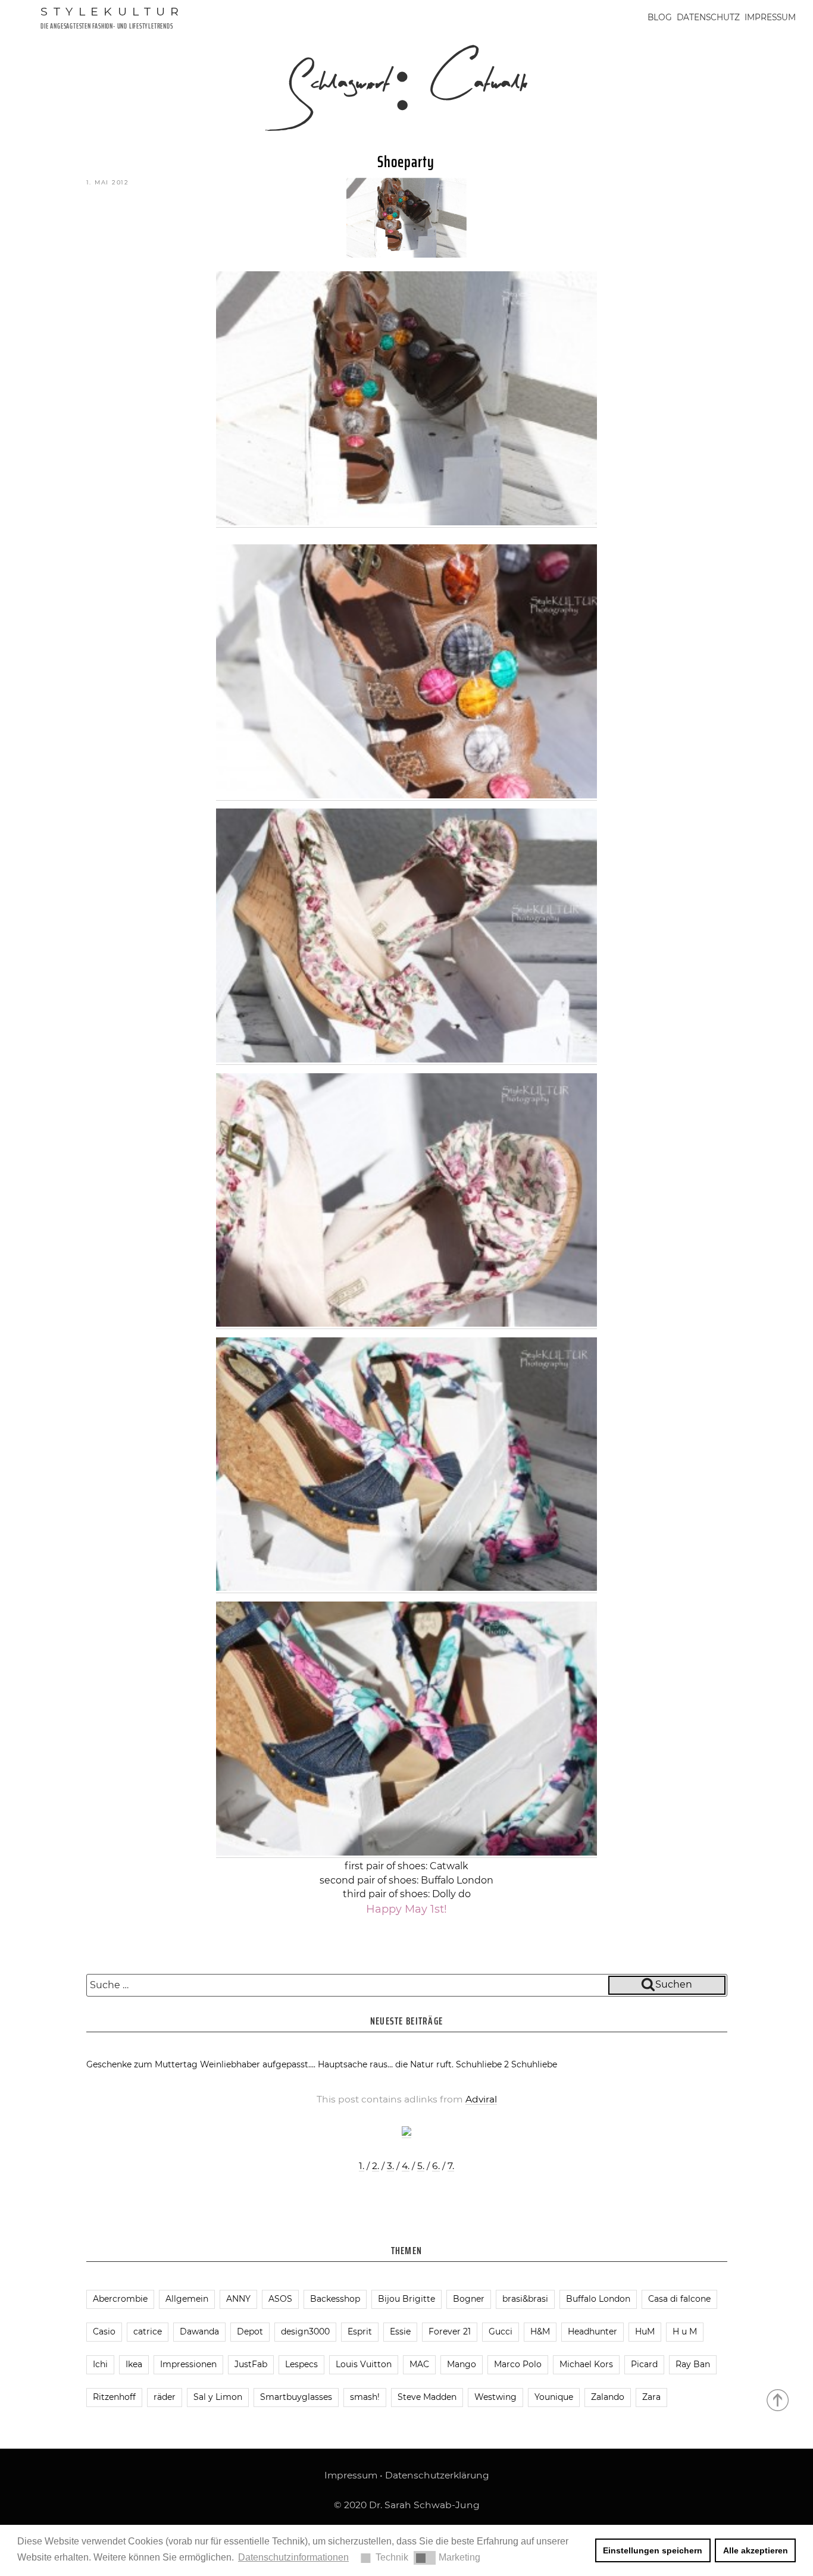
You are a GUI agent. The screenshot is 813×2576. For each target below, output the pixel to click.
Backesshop (335, 2299)
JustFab (251, 2364)
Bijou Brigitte (406, 2299)
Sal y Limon (218, 2397)
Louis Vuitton (364, 2364)
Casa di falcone (679, 2299)
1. (362, 2166)
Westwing (495, 2397)
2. (376, 2166)
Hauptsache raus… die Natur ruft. (386, 2064)
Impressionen (188, 2364)
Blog (660, 17)
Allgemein (187, 2299)
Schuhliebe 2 (482, 2064)
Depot (250, 2331)
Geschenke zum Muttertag (142, 2064)
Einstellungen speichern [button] (653, 2550)
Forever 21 (450, 2331)
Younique (554, 2397)
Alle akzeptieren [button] (756, 2550)
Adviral (481, 2099)
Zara (651, 2397)
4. (406, 2166)
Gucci (501, 2331)
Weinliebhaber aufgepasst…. (258, 2064)
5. (421, 2166)
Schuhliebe (534, 2064)
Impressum (770, 17)
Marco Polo (518, 2364)
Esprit (360, 2331)
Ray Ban (693, 2364)
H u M (685, 2331)
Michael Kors (586, 2364)
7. (451, 2166)
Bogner (469, 2299)
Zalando (608, 2397)
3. (390, 2166)
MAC (419, 2364)
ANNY (238, 2299)
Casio (104, 2331)
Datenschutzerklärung (437, 2475)
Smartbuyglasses (296, 2397)
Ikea (134, 2364)
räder (165, 2397)
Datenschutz (708, 17)
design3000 (305, 2331)
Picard (644, 2364)
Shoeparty (406, 162)
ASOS (280, 2299)
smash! (365, 2397)
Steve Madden (427, 2397)
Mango (462, 2364)
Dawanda (199, 2331)
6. (436, 2166)
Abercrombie (120, 2299)
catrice (148, 2331)
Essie (400, 2331)
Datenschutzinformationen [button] (293, 2557)
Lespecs (301, 2364)
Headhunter (592, 2331)
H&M (540, 2331)
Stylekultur (112, 11)
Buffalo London (598, 2299)
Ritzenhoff (114, 2397)
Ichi (100, 2364)
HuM (645, 2331)
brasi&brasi (525, 2299)
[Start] (778, 2399)
